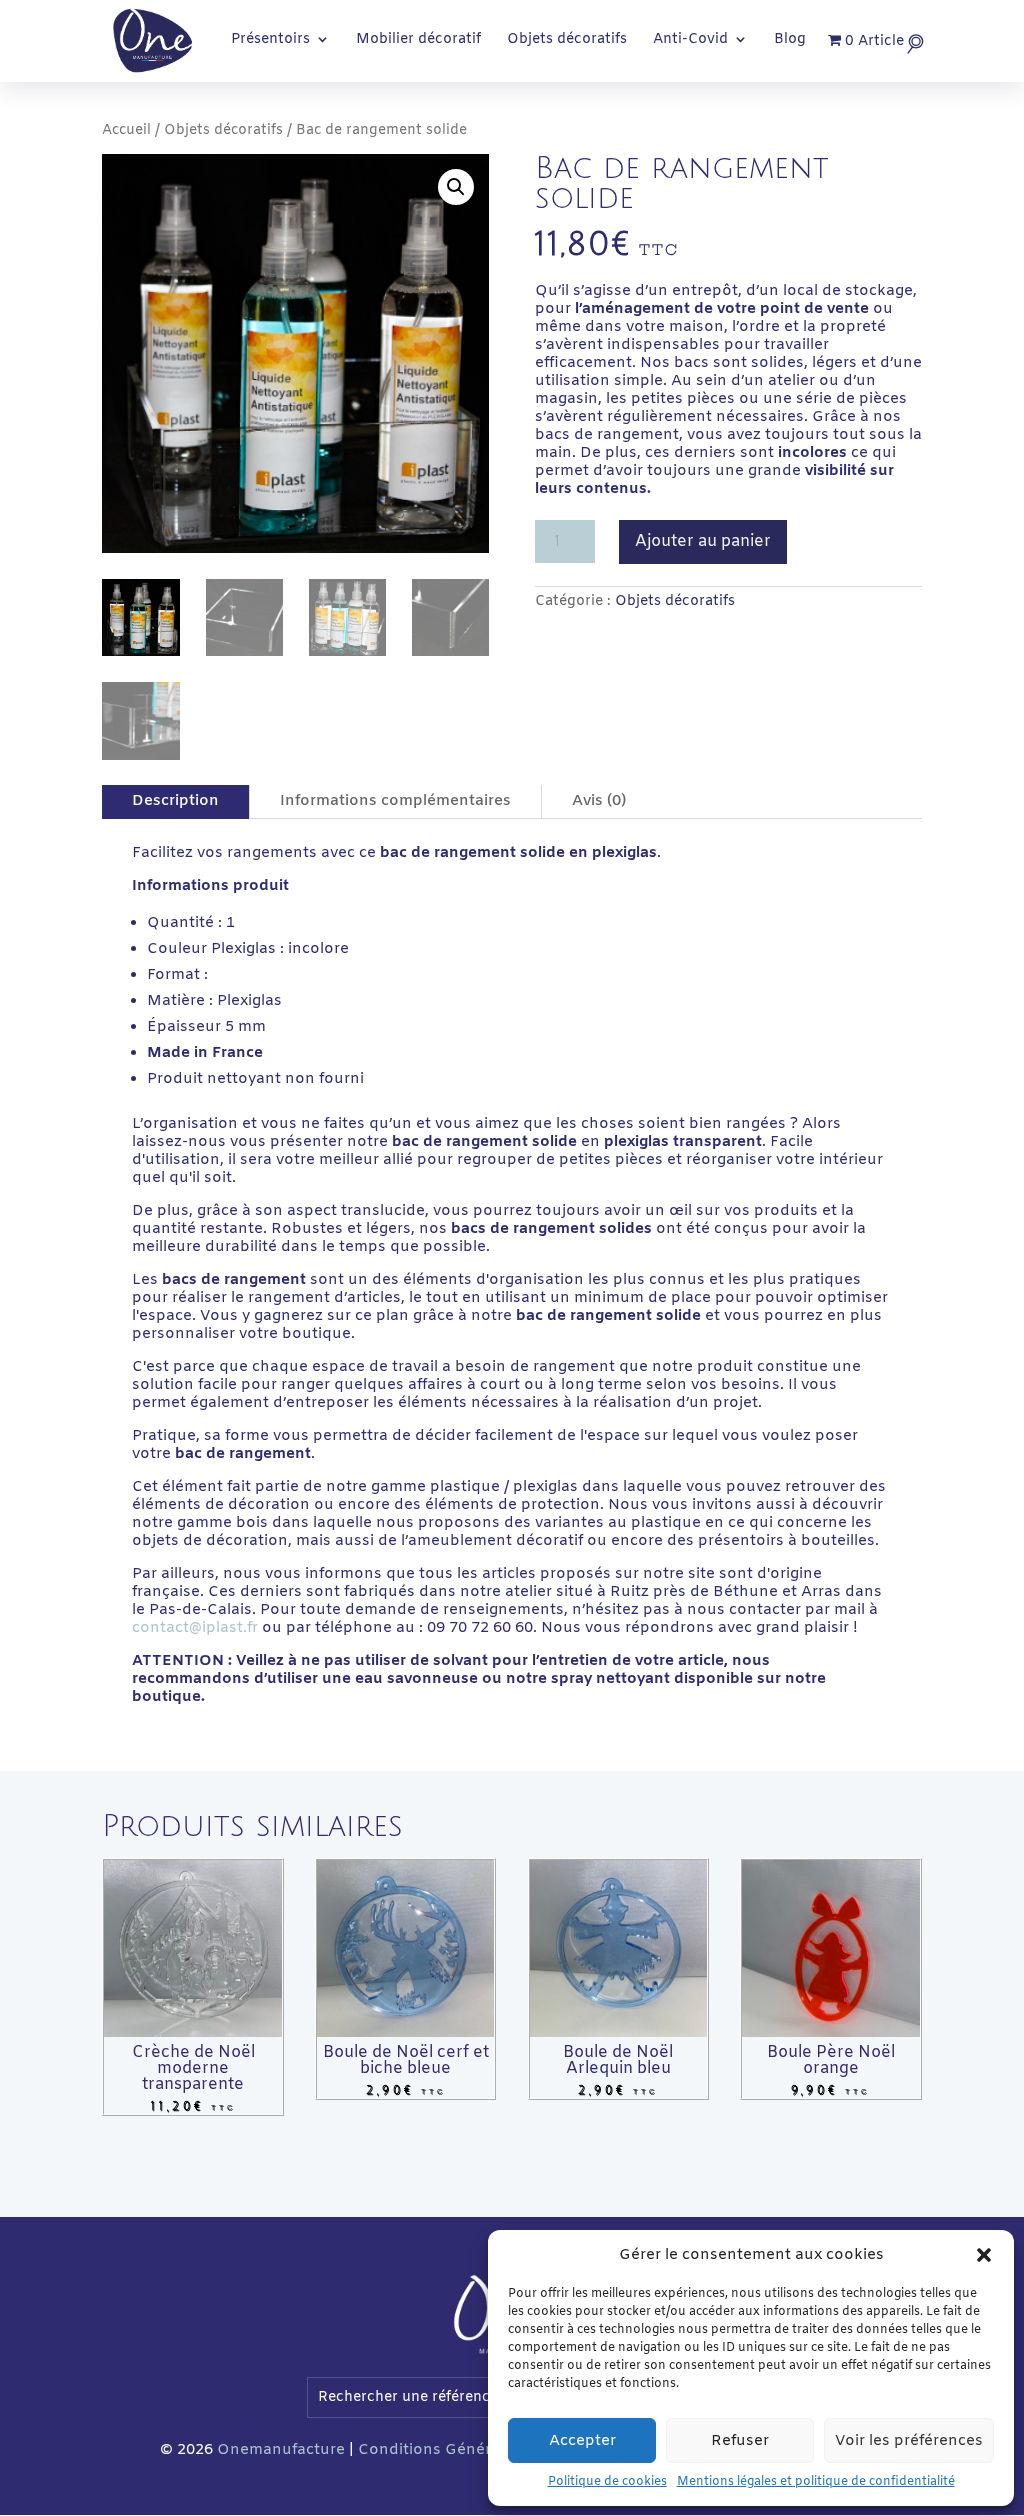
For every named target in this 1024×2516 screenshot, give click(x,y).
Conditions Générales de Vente (475, 2450)
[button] (984, 2255)
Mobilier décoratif (418, 41)
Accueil (126, 130)
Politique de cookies (607, 2482)
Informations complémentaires (395, 801)
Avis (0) (599, 801)
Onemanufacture (281, 2450)
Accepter (582, 2441)
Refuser (740, 2441)
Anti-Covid (690, 41)
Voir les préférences (909, 2441)
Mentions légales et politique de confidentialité (816, 2482)
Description (175, 801)
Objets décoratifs (567, 41)
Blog (790, 41)
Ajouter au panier (703, 541)
